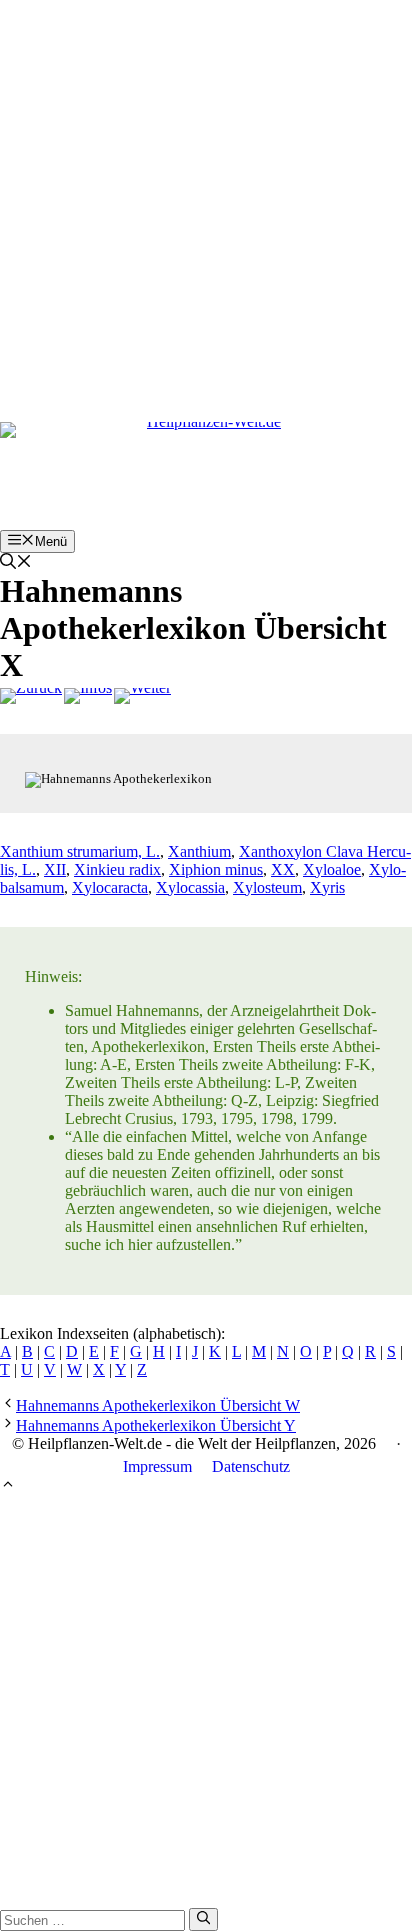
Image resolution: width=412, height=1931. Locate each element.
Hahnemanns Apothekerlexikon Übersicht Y (156, 1425)
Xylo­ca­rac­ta (110, 887)
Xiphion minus (216, 869)
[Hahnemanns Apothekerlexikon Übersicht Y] (142, 696)
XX (283, 869)
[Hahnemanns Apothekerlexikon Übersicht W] (31, 696)
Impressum (157, 1466)
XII (55, 869)
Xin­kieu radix (117, 869)
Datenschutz (251, 1466)
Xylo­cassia (190, 887)
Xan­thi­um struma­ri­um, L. (80, 851)
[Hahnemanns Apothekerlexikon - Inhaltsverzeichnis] (88, 696)
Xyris (327, 887)
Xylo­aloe (332, 869)
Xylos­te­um (267, 887)
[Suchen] (203, 1919)
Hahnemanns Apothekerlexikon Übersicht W (158, 1405)
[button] (16, 563)
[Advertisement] (206, 206)
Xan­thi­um (199, 851)
